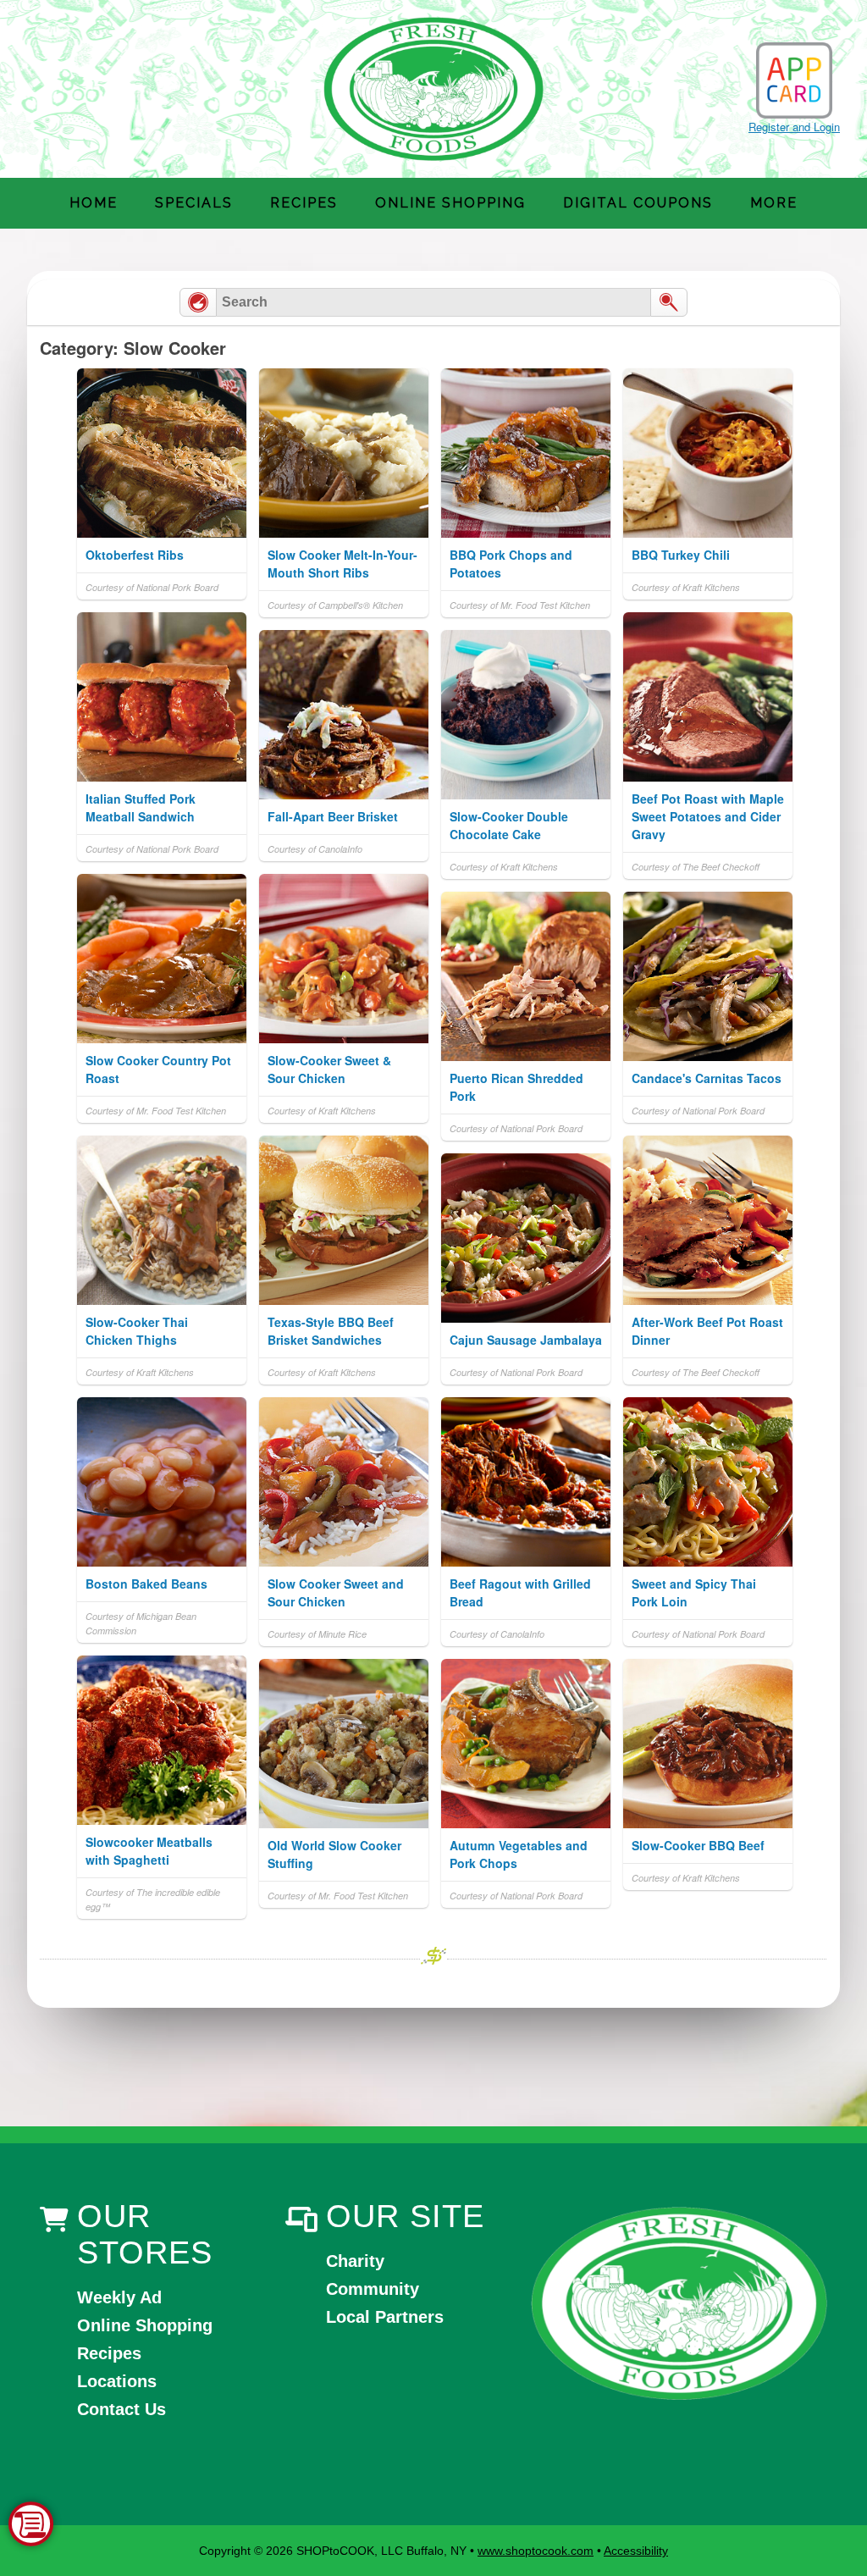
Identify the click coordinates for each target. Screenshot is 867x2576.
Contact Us (121, 2409)
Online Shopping (450, 203)
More (774, 203)
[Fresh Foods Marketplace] (679, 2305)
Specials (194, 203)
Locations (117, 2381)
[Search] (669, 302)
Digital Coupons (638, 203)
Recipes (304, 203)
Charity (355, 2261)
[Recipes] (198, 302)
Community (373, 2289)
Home (94, 203)
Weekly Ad (119, 2297)
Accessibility (636, 2551)
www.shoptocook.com (536, 2551)
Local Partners (385, 2317)
